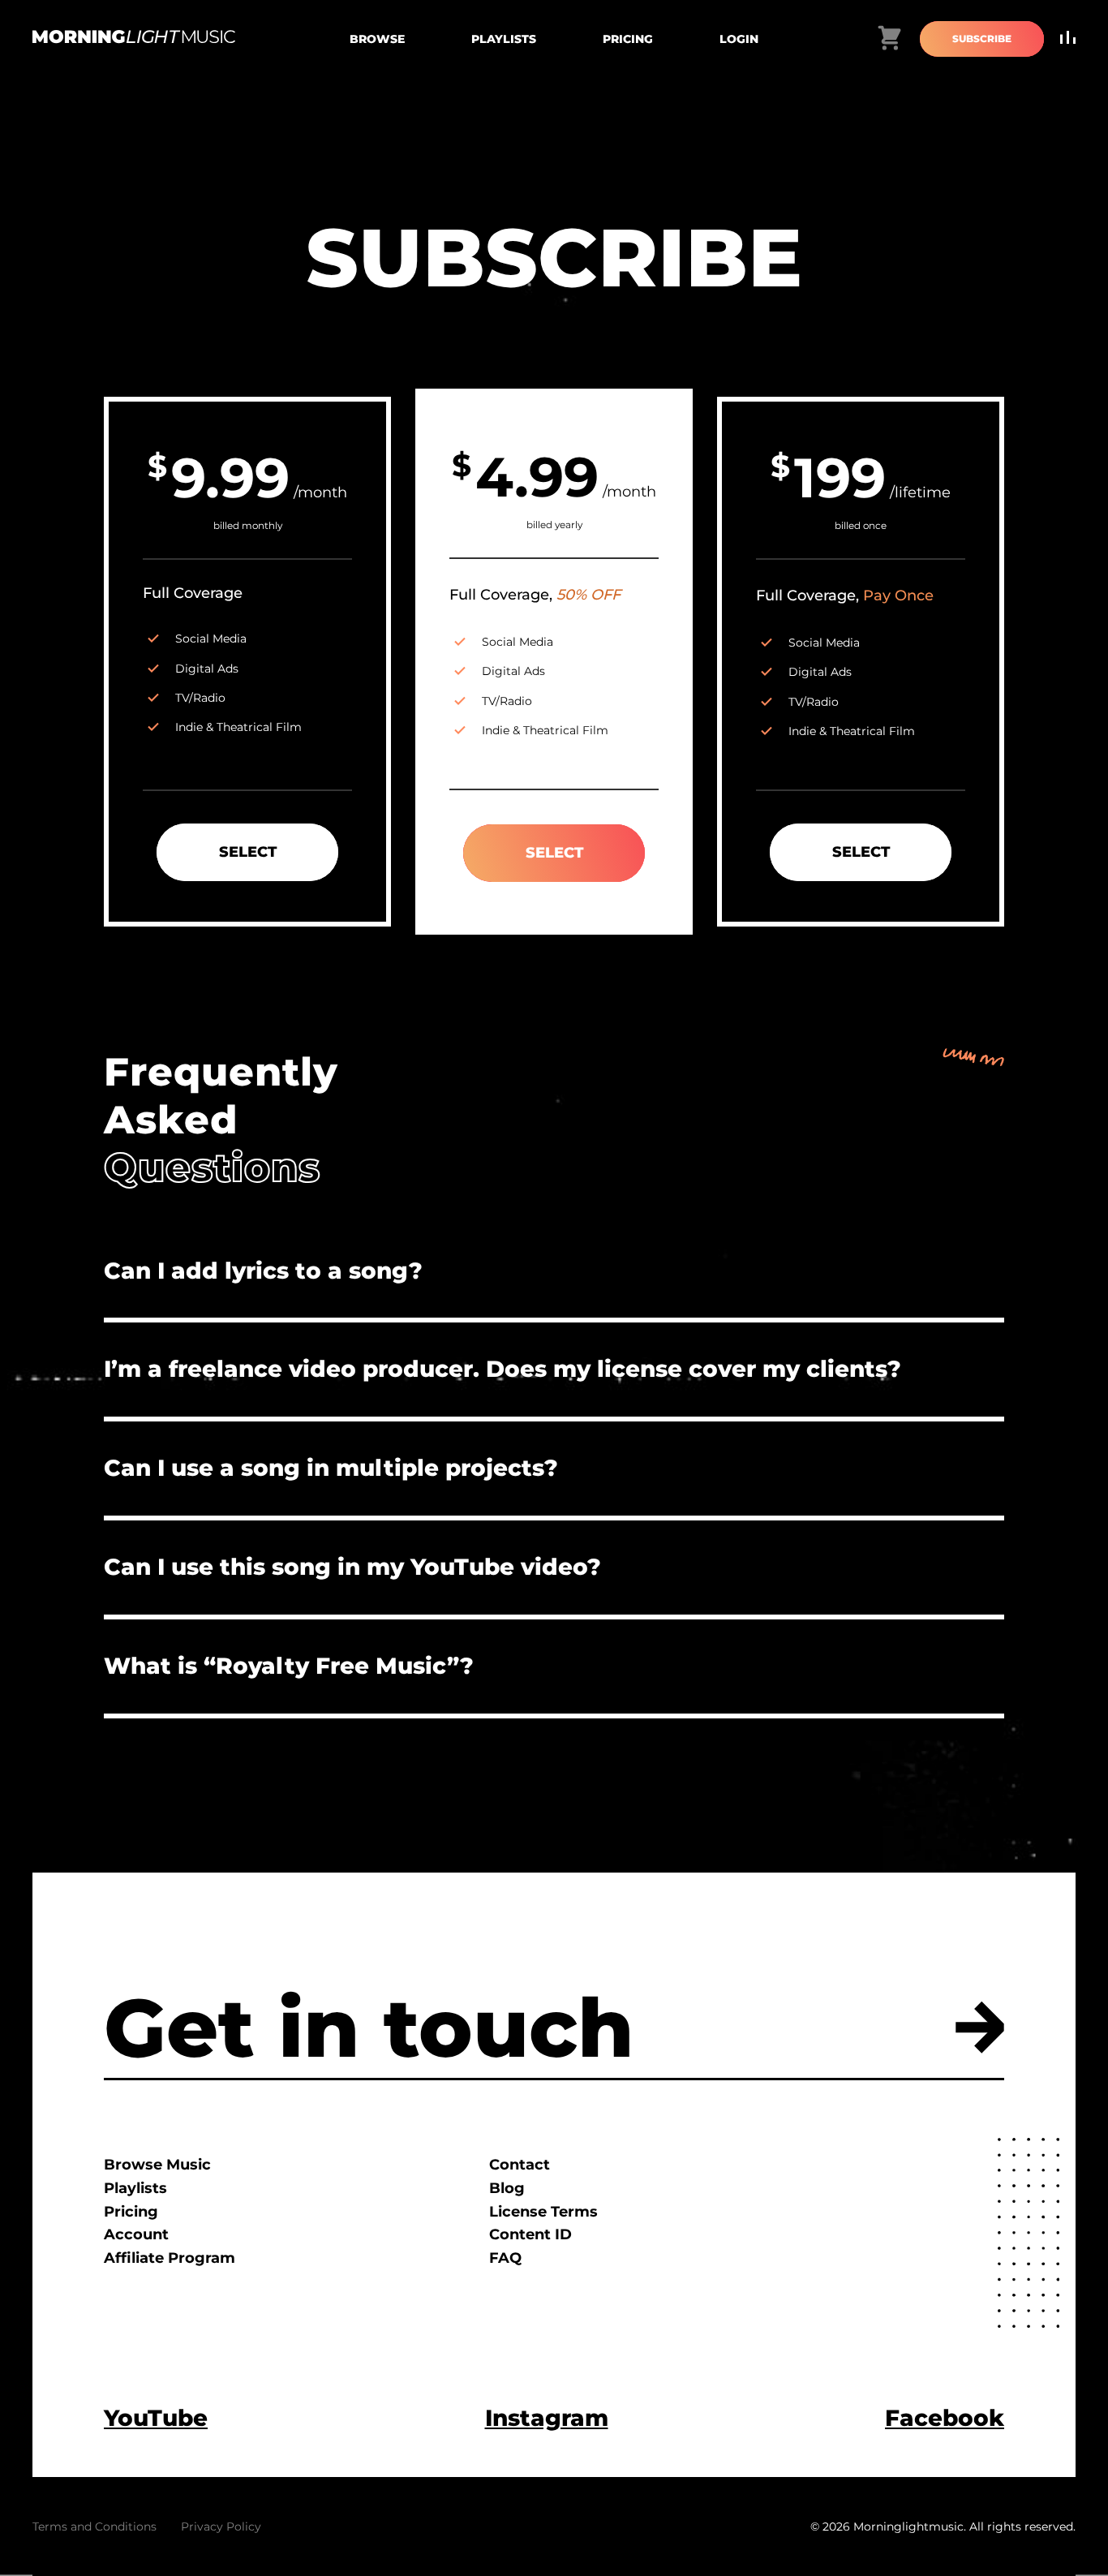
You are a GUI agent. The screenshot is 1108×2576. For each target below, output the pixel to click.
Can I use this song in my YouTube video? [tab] (352, 1567)
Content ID (530, 2234)
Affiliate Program (170, 2258)
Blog (507, 2188)
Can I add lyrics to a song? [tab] (263, 1271)
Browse (377, 39)
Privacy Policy (221, 2527)
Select (248, 852)
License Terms (543, 2212)
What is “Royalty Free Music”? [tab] (289, 1666)
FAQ (505, 2258)
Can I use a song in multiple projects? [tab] (331, 1468)
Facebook (945, 2418)
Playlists (504, 39)
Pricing (628, 39)
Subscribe (982, 39)
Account (136, 2234)
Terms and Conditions (94, 2527)
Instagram (547, 2418)
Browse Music (157, 2165)
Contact (520, 2165)
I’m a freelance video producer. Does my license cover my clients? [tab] (502, 1369)
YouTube (156, 2418)
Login (739, 39)
